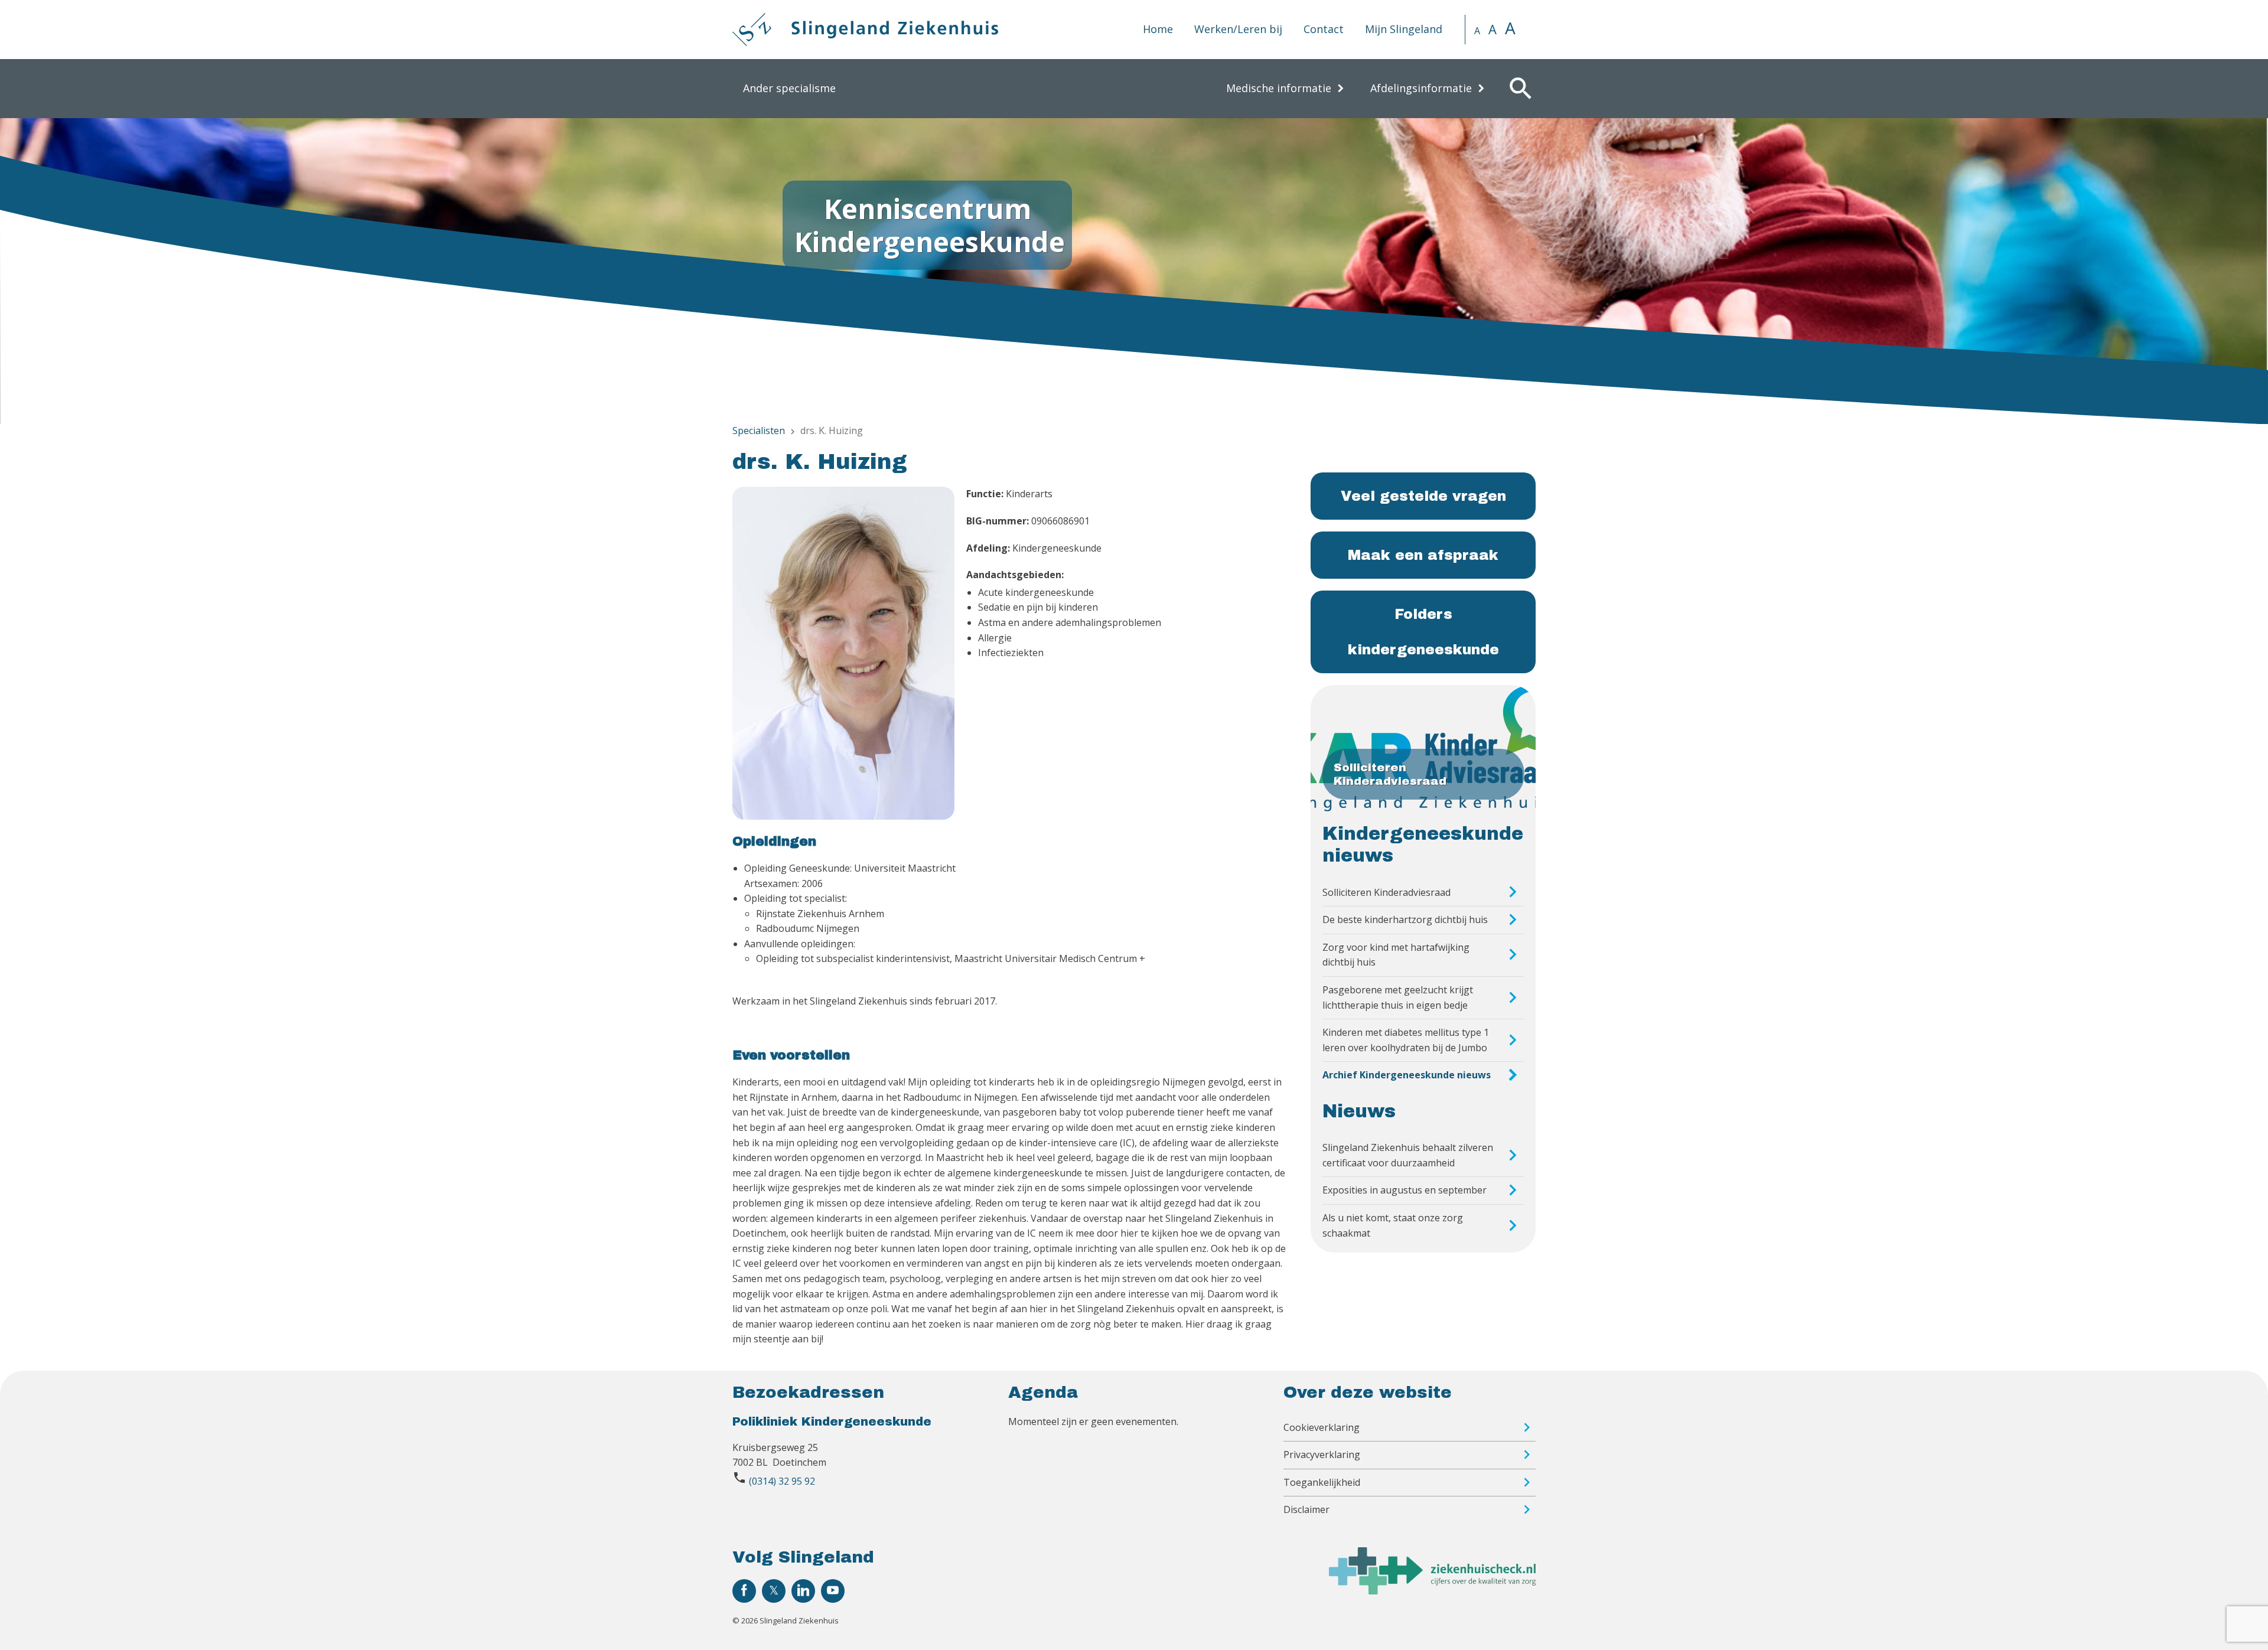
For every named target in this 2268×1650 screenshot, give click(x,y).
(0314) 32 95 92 (782, 1481)
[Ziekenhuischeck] (1432, 1591)
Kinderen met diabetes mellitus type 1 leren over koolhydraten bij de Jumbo (1406, 1040)
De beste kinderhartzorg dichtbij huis (1405, 919)
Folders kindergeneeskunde (1423, 632)
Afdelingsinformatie (1421, 88)
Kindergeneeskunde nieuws (1423, 845)
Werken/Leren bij (1238, 29)
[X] (774, 1591)
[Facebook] (744, 1591)
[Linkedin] (803, 1591)
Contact (1324, 29)
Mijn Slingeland (1404, 29)
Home (1158, 29)
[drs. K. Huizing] (843, 655)
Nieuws (1359, 1111)
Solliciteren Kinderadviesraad (1386, 892)
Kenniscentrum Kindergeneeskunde (930, 225)
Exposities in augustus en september (1405, 1190)
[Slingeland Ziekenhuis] (865, 30)
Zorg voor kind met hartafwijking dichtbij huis (1396, 955)
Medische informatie (1279, 88)
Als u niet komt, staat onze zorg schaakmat (1393, 1225)
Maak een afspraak (1423, 555)
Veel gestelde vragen (1423, 496)
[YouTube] (833, 1591)
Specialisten (759, 431)
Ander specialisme (789, 88)
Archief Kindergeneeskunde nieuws (1407, 1075)
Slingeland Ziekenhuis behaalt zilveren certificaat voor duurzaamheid (1408, 1155)
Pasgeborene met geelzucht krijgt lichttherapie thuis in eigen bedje (1398, 997)
